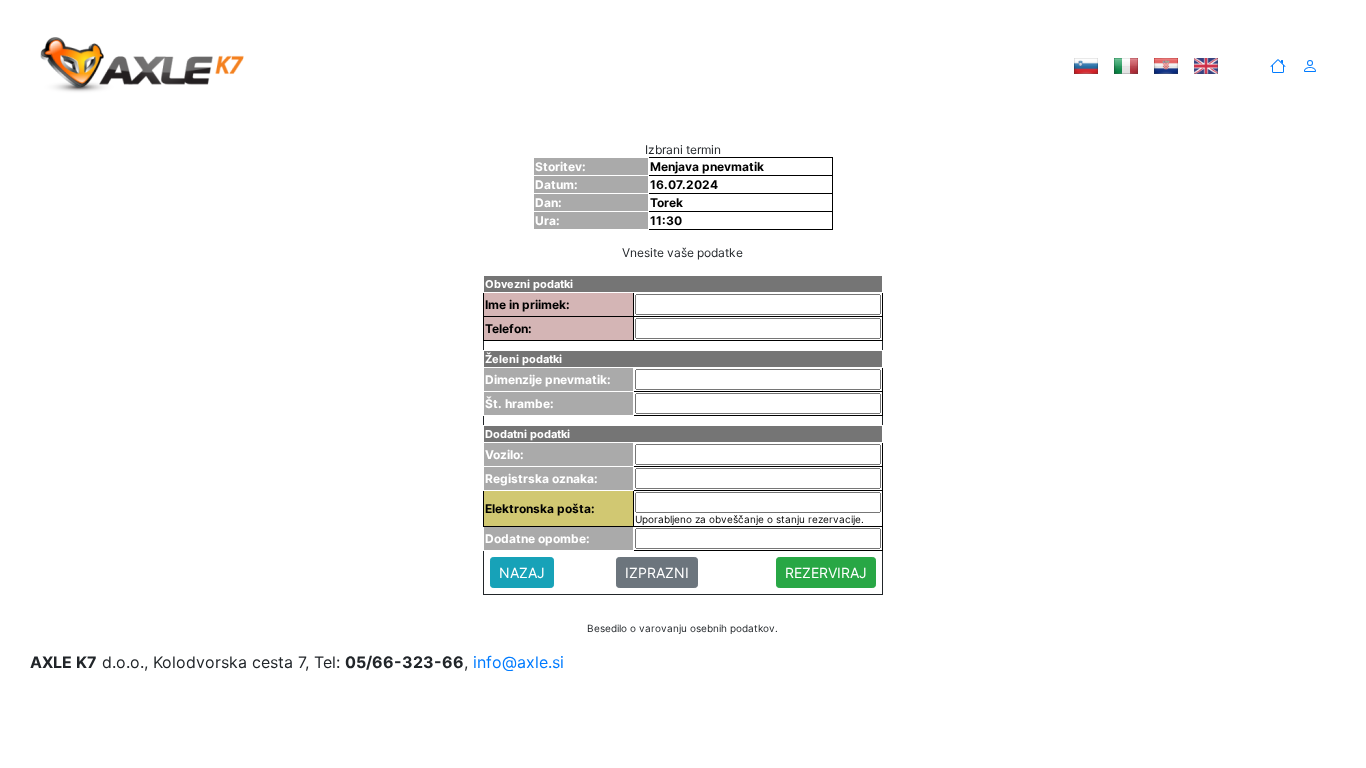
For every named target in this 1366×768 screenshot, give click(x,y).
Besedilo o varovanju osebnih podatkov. (682, 628)
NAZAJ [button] (522, 572)
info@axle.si (518, 662)
